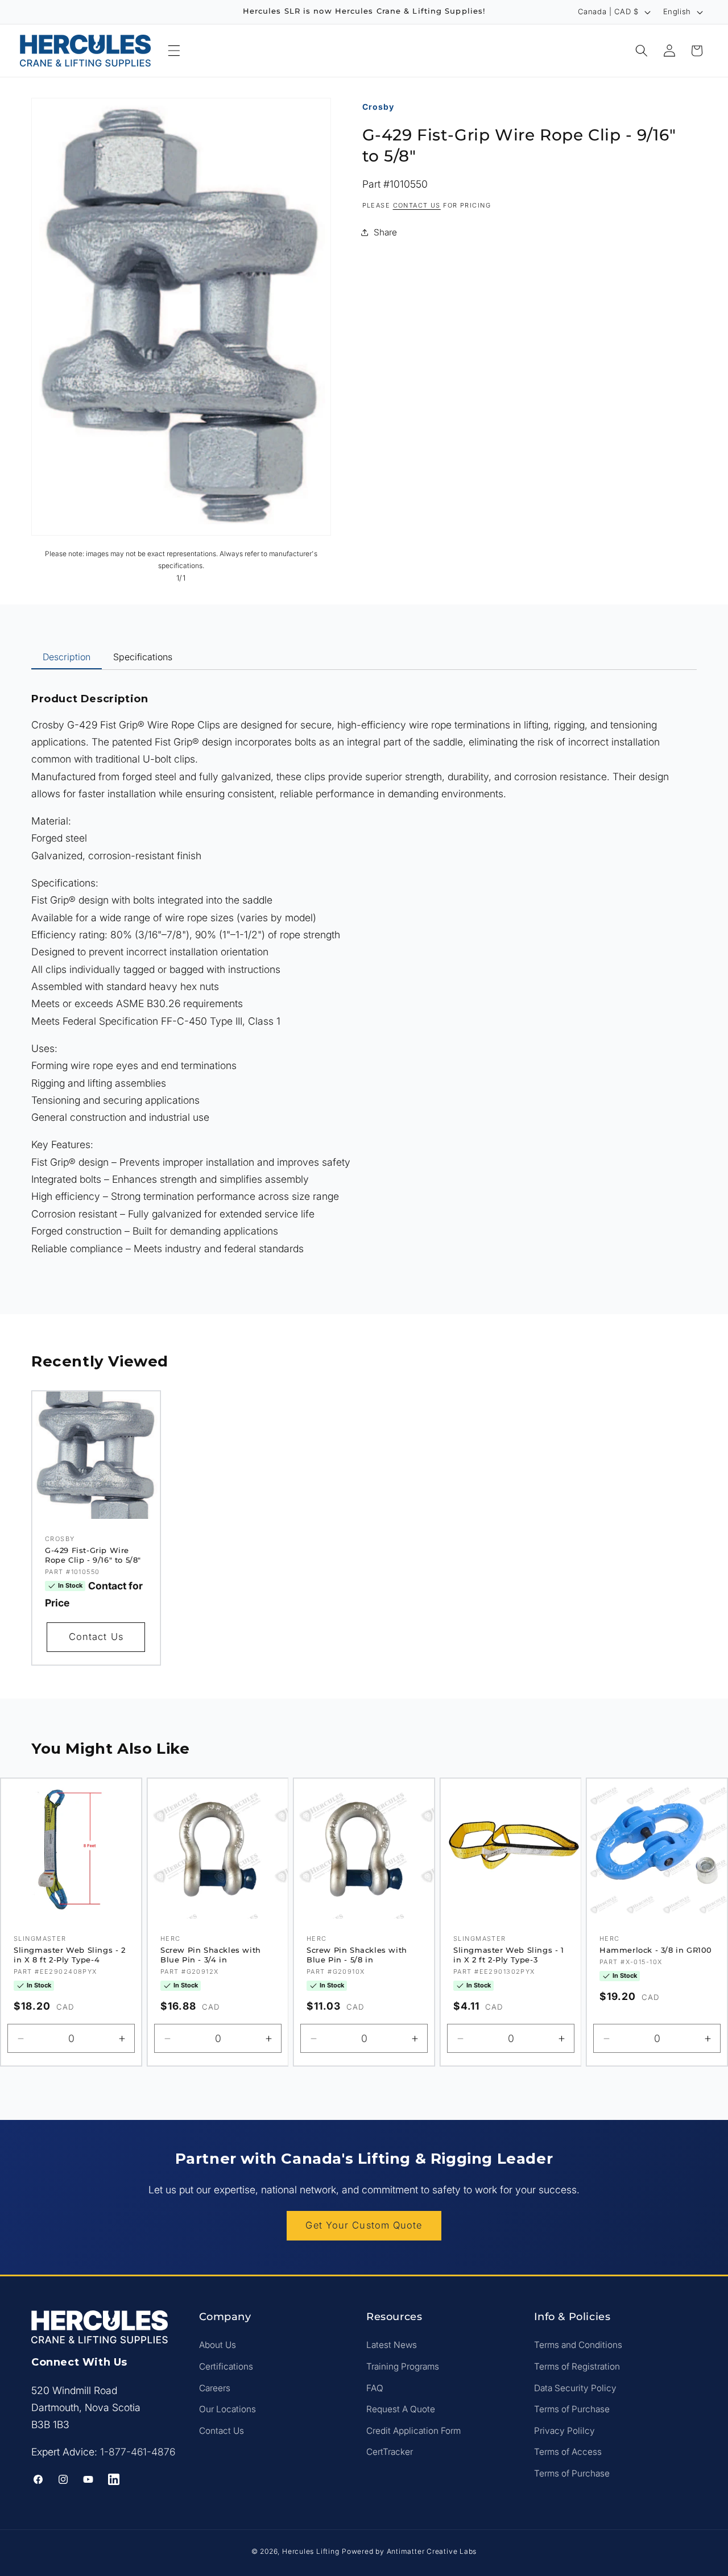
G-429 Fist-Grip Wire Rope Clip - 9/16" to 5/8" (93, 1556)
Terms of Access (568, 2452)
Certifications (226, 2366)
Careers (215, 2388)
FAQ (375, 2388)
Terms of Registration (577, 2366)
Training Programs (403, 2366)
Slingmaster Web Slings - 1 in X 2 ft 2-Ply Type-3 (509, 1955)
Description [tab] (67, 657)
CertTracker (390, 2452)
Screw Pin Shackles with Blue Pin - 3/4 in (211, 1955)
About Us (218, 2345)
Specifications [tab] (143, 657)
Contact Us (96, 1637)
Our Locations (227, 2409)
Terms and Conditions (578, 2345)
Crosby (378, 107)
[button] (174, 51)
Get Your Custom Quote (364, 2225)
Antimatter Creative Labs (432, 2551)
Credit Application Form (413, 2431)
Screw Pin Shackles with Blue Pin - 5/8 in (357, 1955)
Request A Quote (401, 2409)
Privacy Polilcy (564, 2431)
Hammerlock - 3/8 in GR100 (656, 1950)
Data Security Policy (575, 2388)
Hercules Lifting (311, 2551)
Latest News (392, 2345)
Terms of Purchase (572, 2409)
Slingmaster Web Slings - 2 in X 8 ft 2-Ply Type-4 (70, 1955)
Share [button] (385, 232)
